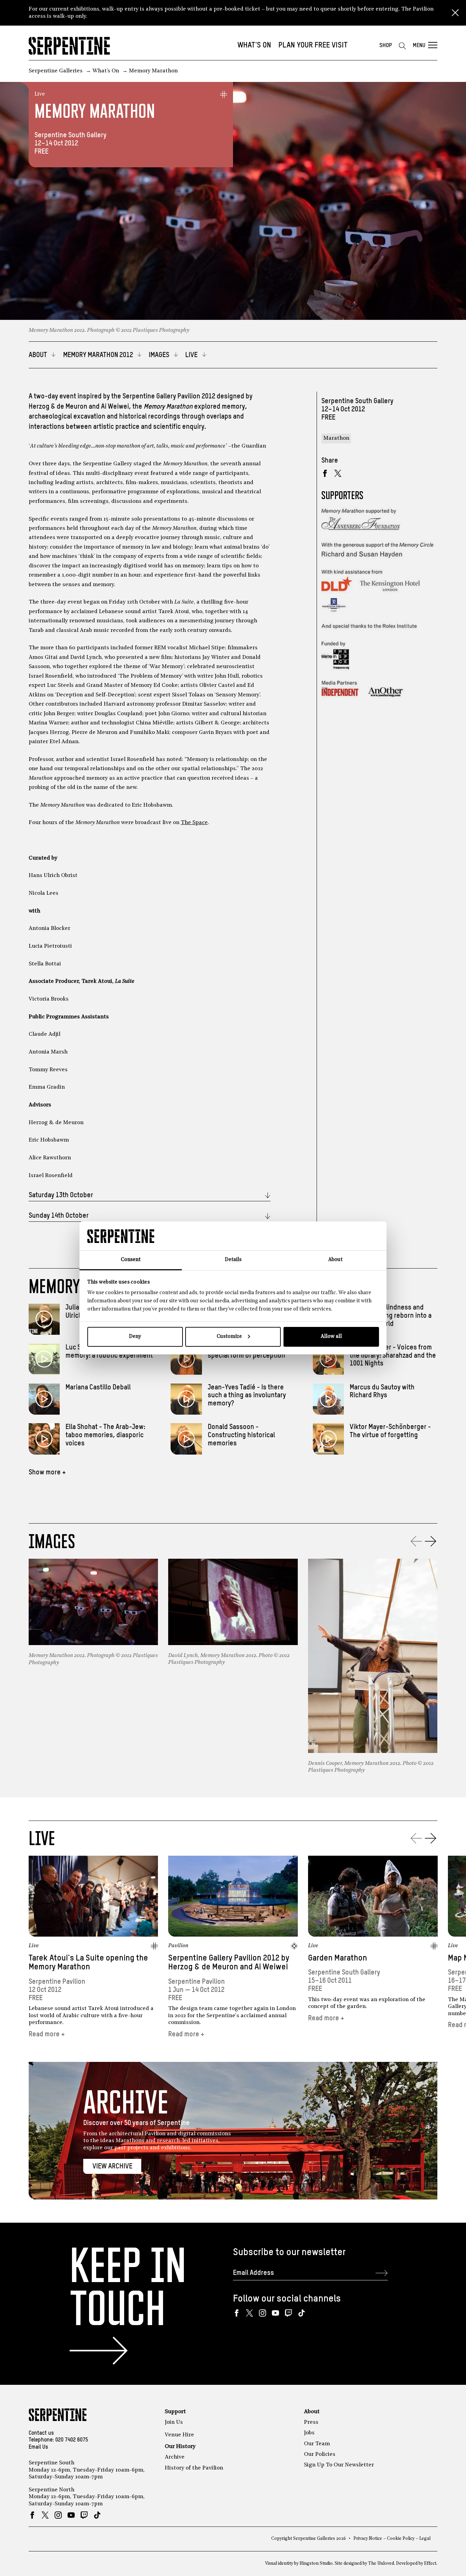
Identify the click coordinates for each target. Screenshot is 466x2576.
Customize (229, 1337)
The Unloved (381, 2564)
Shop (386, 46)
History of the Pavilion (194, 2468)
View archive (112, 2167)
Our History (180, 2447)
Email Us (38, 2447)
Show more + (47, 1473)
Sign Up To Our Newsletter (339, 2465)
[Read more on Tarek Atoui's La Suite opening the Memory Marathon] (93, 1896)
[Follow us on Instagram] (263, 2313)
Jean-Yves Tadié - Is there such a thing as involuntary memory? (247, 1396)
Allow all (331, 1337)
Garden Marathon (338, 1958)
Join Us (174, 2422)
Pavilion (178, 1946)
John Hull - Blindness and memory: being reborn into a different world (391, 1316)
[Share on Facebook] (325, 473)
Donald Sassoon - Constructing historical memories (241, 1435)
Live (40, 94)
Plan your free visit (313, 45)
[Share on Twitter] (338, 473)
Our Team (317, 2444)
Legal (425, 2539)
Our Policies (320, 2454)
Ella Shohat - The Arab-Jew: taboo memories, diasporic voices (105, 1435)
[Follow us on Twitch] (288, 2313)
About (312, 2412)
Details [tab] (233, 1260)
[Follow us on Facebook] (237, 2313)
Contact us (41, 2433)
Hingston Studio (316, 2564)
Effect (430, 2564)
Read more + (47, 2034)
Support (175, 2412)
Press (311, 2422)
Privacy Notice (368, 2539)
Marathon (336, 438)
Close (455, 13)
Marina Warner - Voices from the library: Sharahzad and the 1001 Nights (393, 1356)
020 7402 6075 (72, 2440)
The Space (194, 823)
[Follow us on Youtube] (275, 2313)
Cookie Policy (401, 2539)
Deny (135, 1337)
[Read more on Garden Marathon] (373, 1896)
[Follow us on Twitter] (250, 2313)
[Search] (402, 46)
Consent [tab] (131, 1260)
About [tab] (335, 1260)
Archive (175, 2457)
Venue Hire (179, 2435)
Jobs (309, 2433)
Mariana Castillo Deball (98, 1388)
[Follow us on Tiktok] (301, 2313)
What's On (254, 45)
